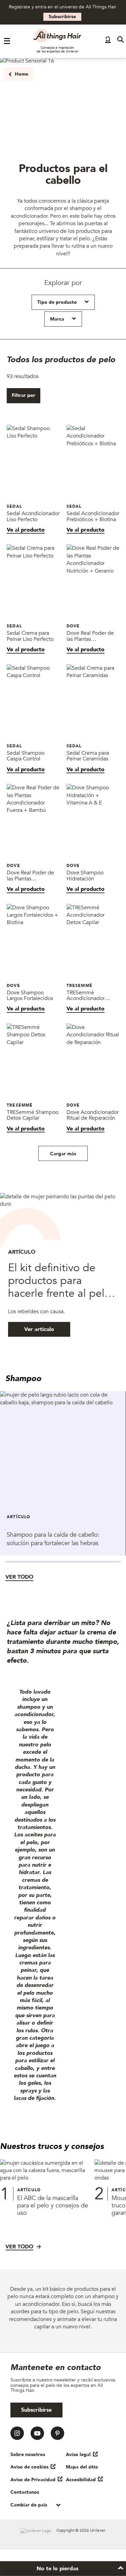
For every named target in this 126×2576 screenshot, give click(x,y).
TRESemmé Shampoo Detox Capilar (33, 1115)
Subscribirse (62, 17)
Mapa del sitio (82, 2467)
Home (22, 74)
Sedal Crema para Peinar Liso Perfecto (30, 636)
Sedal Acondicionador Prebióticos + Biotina (93, 517)
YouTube (37, 2433)
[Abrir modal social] (108, 41)
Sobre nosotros (28, 2455)
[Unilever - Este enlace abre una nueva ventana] (36, 2531)
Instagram (17, 2433)
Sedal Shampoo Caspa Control (26, 756)
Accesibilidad (81, 2480)
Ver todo (19, 1577)
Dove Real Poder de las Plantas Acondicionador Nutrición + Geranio (90, 636)
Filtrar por (24, 395)
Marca (57, 319)
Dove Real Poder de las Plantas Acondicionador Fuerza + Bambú (30, 876)
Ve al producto (26, 530)
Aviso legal (78, 2455)
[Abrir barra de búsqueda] (121, 41)
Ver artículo (39, 1329)
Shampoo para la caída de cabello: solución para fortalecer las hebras (53, 1539)
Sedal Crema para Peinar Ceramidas (88, 756)
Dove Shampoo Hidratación (85, 876)
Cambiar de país (29, 2505)
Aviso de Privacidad (33, 2480)
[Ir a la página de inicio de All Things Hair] (57, 36)
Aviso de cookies (29, 2467)
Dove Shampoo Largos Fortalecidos (30, 995)
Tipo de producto (57, 302)
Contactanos (25, 2492)
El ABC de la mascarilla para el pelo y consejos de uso (53, 2206)
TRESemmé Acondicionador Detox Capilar (86, 995)
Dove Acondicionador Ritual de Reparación (93, 1115)
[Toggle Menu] (7, 41)
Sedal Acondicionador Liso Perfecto (33, 517)
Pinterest (57, 2433)
